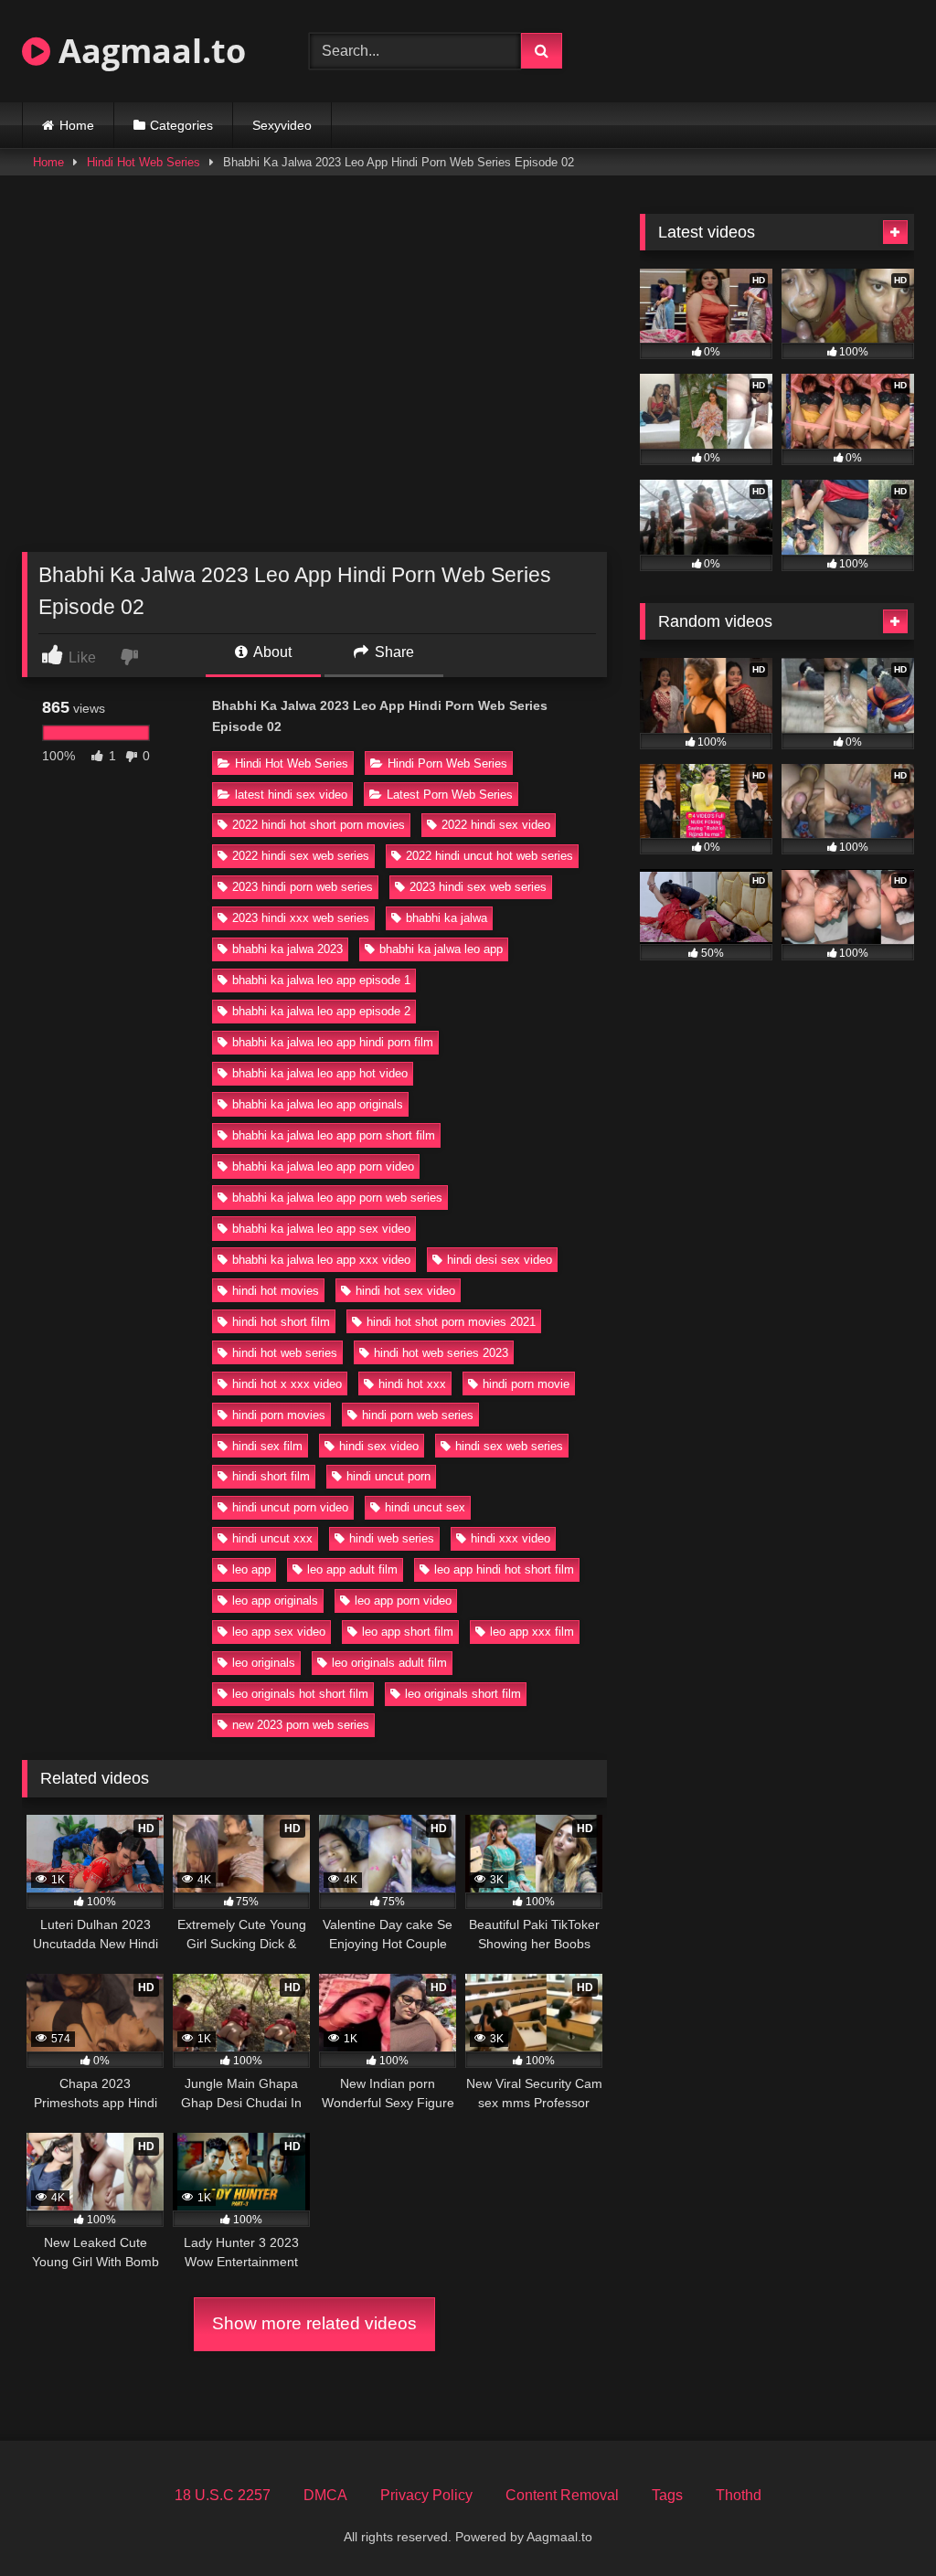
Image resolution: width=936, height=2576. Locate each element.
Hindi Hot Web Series (144, 162)
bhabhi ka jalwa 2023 (287, 949)
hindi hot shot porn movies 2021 (451, 1322)
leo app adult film (352, 1569)
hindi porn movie (526, 1384)
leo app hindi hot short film (504, 1569)
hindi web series (392, 1538)
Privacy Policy (426, 2495)
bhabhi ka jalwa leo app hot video (320, 1073)
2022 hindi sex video (496, 825)
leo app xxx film (532, 1632)
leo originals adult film (389, 1663)
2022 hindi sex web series (301, 856)
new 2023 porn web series (301, 1725)
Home (77, 125)
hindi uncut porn (388, 1476)
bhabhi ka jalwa (447, 918)
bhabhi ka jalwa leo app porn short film (334, 1135)
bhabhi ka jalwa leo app (441, 949)
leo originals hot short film (300, 1694)
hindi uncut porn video (290, 1507)
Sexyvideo (282, 125)
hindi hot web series (285, 1353)
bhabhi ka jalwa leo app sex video (321, 1229)
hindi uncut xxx (272, 1538)
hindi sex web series (509, 1446)
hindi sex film (267, 1446)
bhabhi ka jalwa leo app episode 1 (321, 980)
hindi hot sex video (405, 1291)
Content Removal (562, 2495)
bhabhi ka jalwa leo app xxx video (321, 1260)
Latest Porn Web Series (450, 795)
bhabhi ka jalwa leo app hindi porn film (333, 1042)
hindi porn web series (418, 1415)
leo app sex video (279, 1632)
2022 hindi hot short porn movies (319, 825)
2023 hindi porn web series (303, 887)
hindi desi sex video (500, 1260)
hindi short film (271, 1476)
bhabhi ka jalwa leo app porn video (323, 1166)
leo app (251, 1569)
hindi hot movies (276, 1291)
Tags (667, 2495)
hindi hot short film (281, 1322)
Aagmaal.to (148, 51)
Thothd (739, 2495)
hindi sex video (379, 1446)
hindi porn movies (279, 1415)
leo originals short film (463, 1694)
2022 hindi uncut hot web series (489, 856)
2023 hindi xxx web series (301, 918)
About (271, 652)
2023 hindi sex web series (478, 887)
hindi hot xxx (412, 1384)
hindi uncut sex (425, 1507)
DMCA (325, 2495)
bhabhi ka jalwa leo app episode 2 (321, 1011)
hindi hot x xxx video (287, 1384)
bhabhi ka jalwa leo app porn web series (337, 1198)
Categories (181, 125)
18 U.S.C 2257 (223, 2495)
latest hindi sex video (291, 795)
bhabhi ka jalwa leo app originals (318, 1104)
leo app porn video (403, 1601)
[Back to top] (879, 2522)
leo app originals (275, 1601)
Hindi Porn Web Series (447, 763)
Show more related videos (314, 2323)
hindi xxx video (511, 1538)
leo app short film (408, 1632)
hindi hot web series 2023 (441, 1353)
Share (393, 652)
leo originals (264, 1663)
